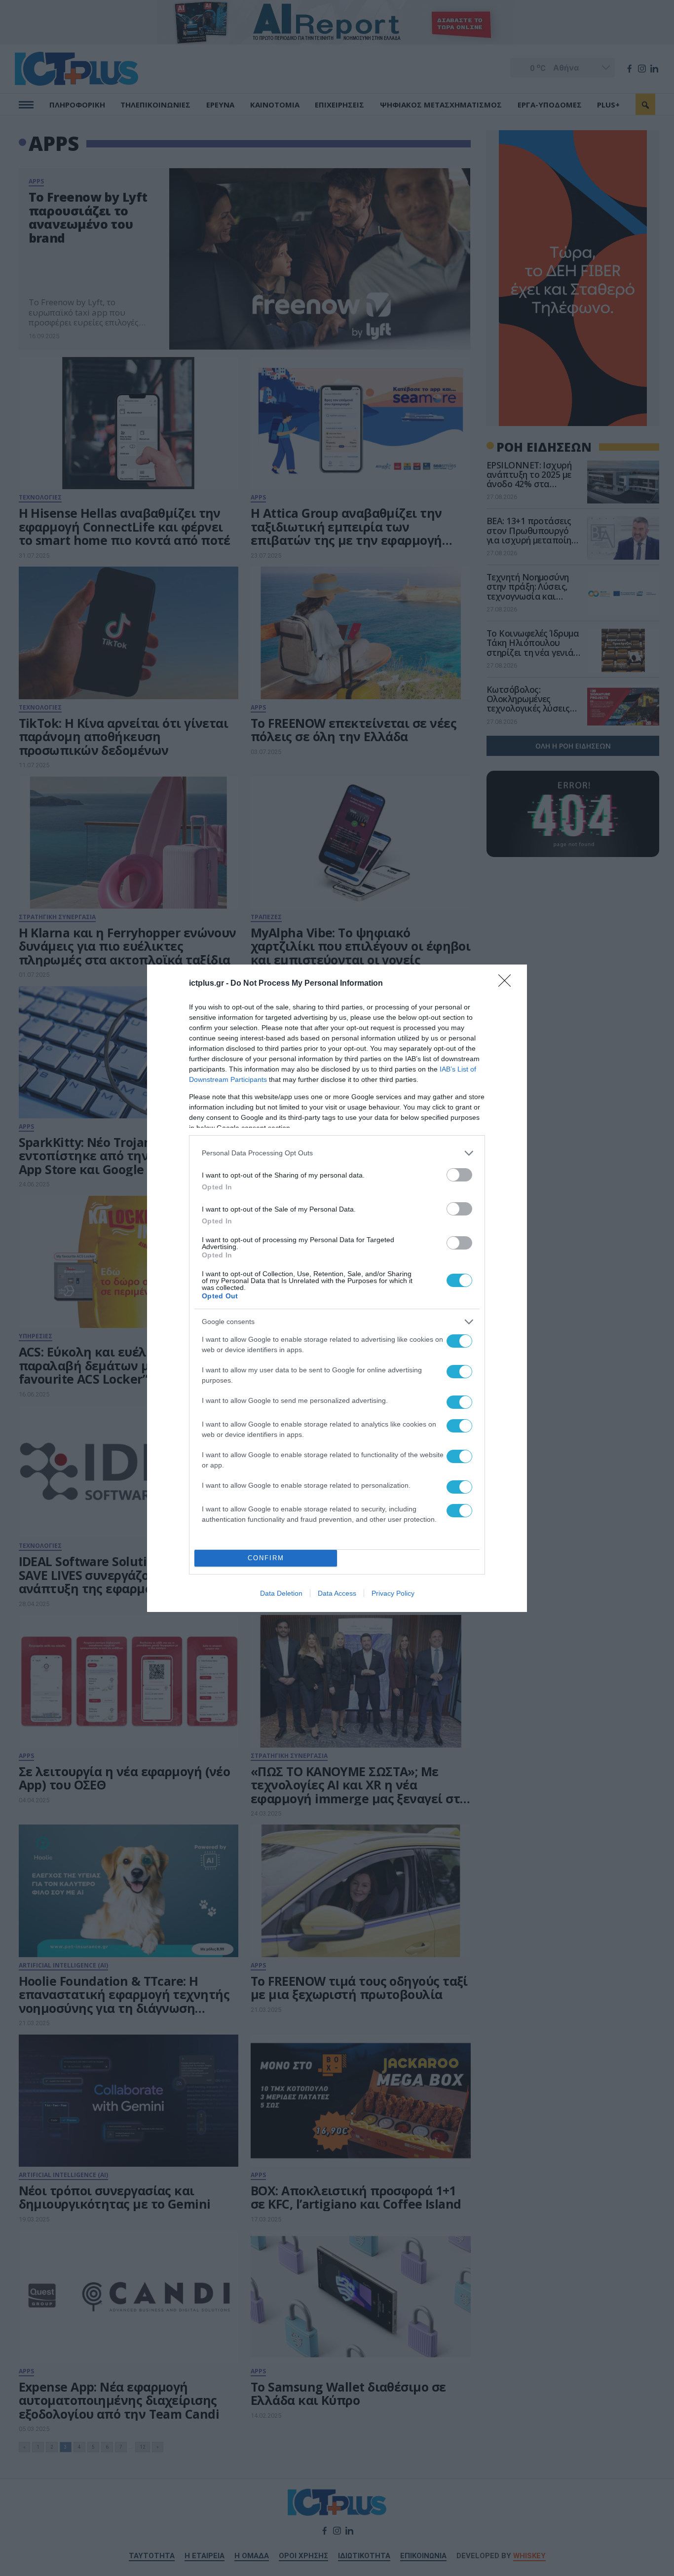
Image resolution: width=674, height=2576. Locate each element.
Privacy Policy (393, 1593)
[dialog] (337, 1288)
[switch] (459, 1175)
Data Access (337, 1593)
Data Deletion (281, 1593)
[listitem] (337, 1153)
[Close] (508, 984)
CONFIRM (266, 1558)
